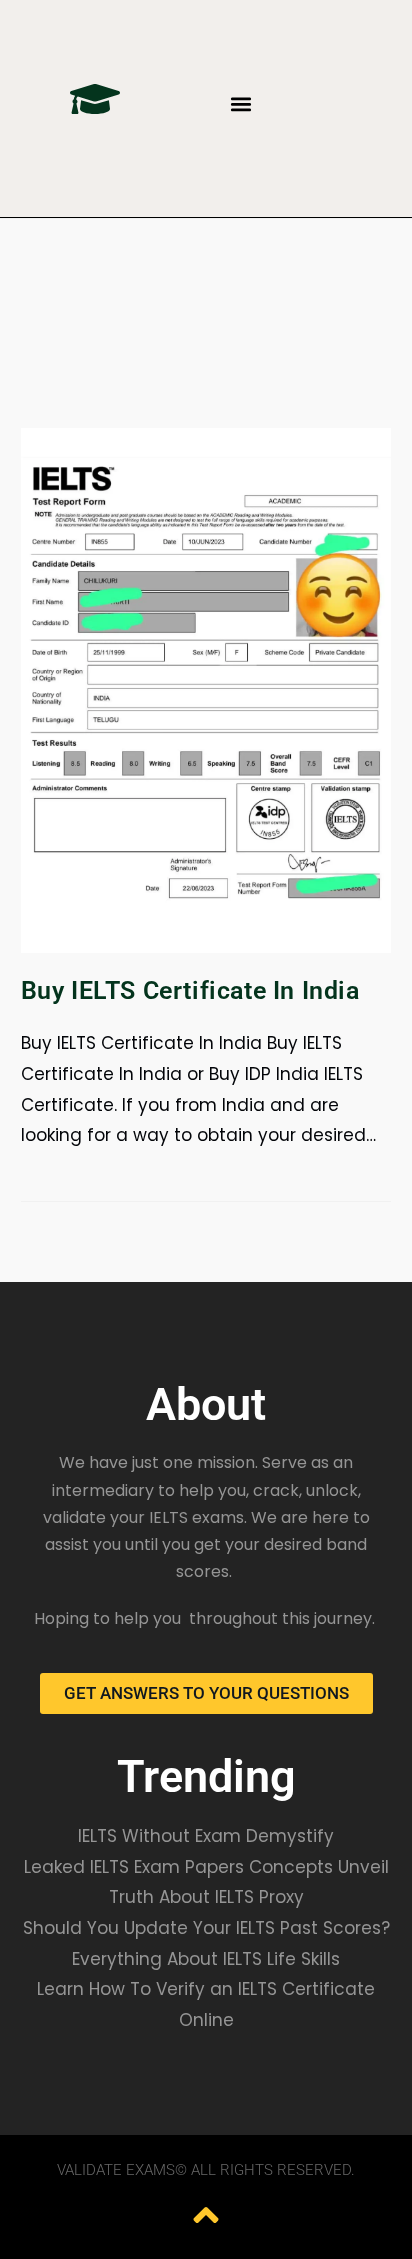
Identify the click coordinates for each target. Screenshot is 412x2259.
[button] (241, 103)
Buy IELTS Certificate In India (190, 990)
